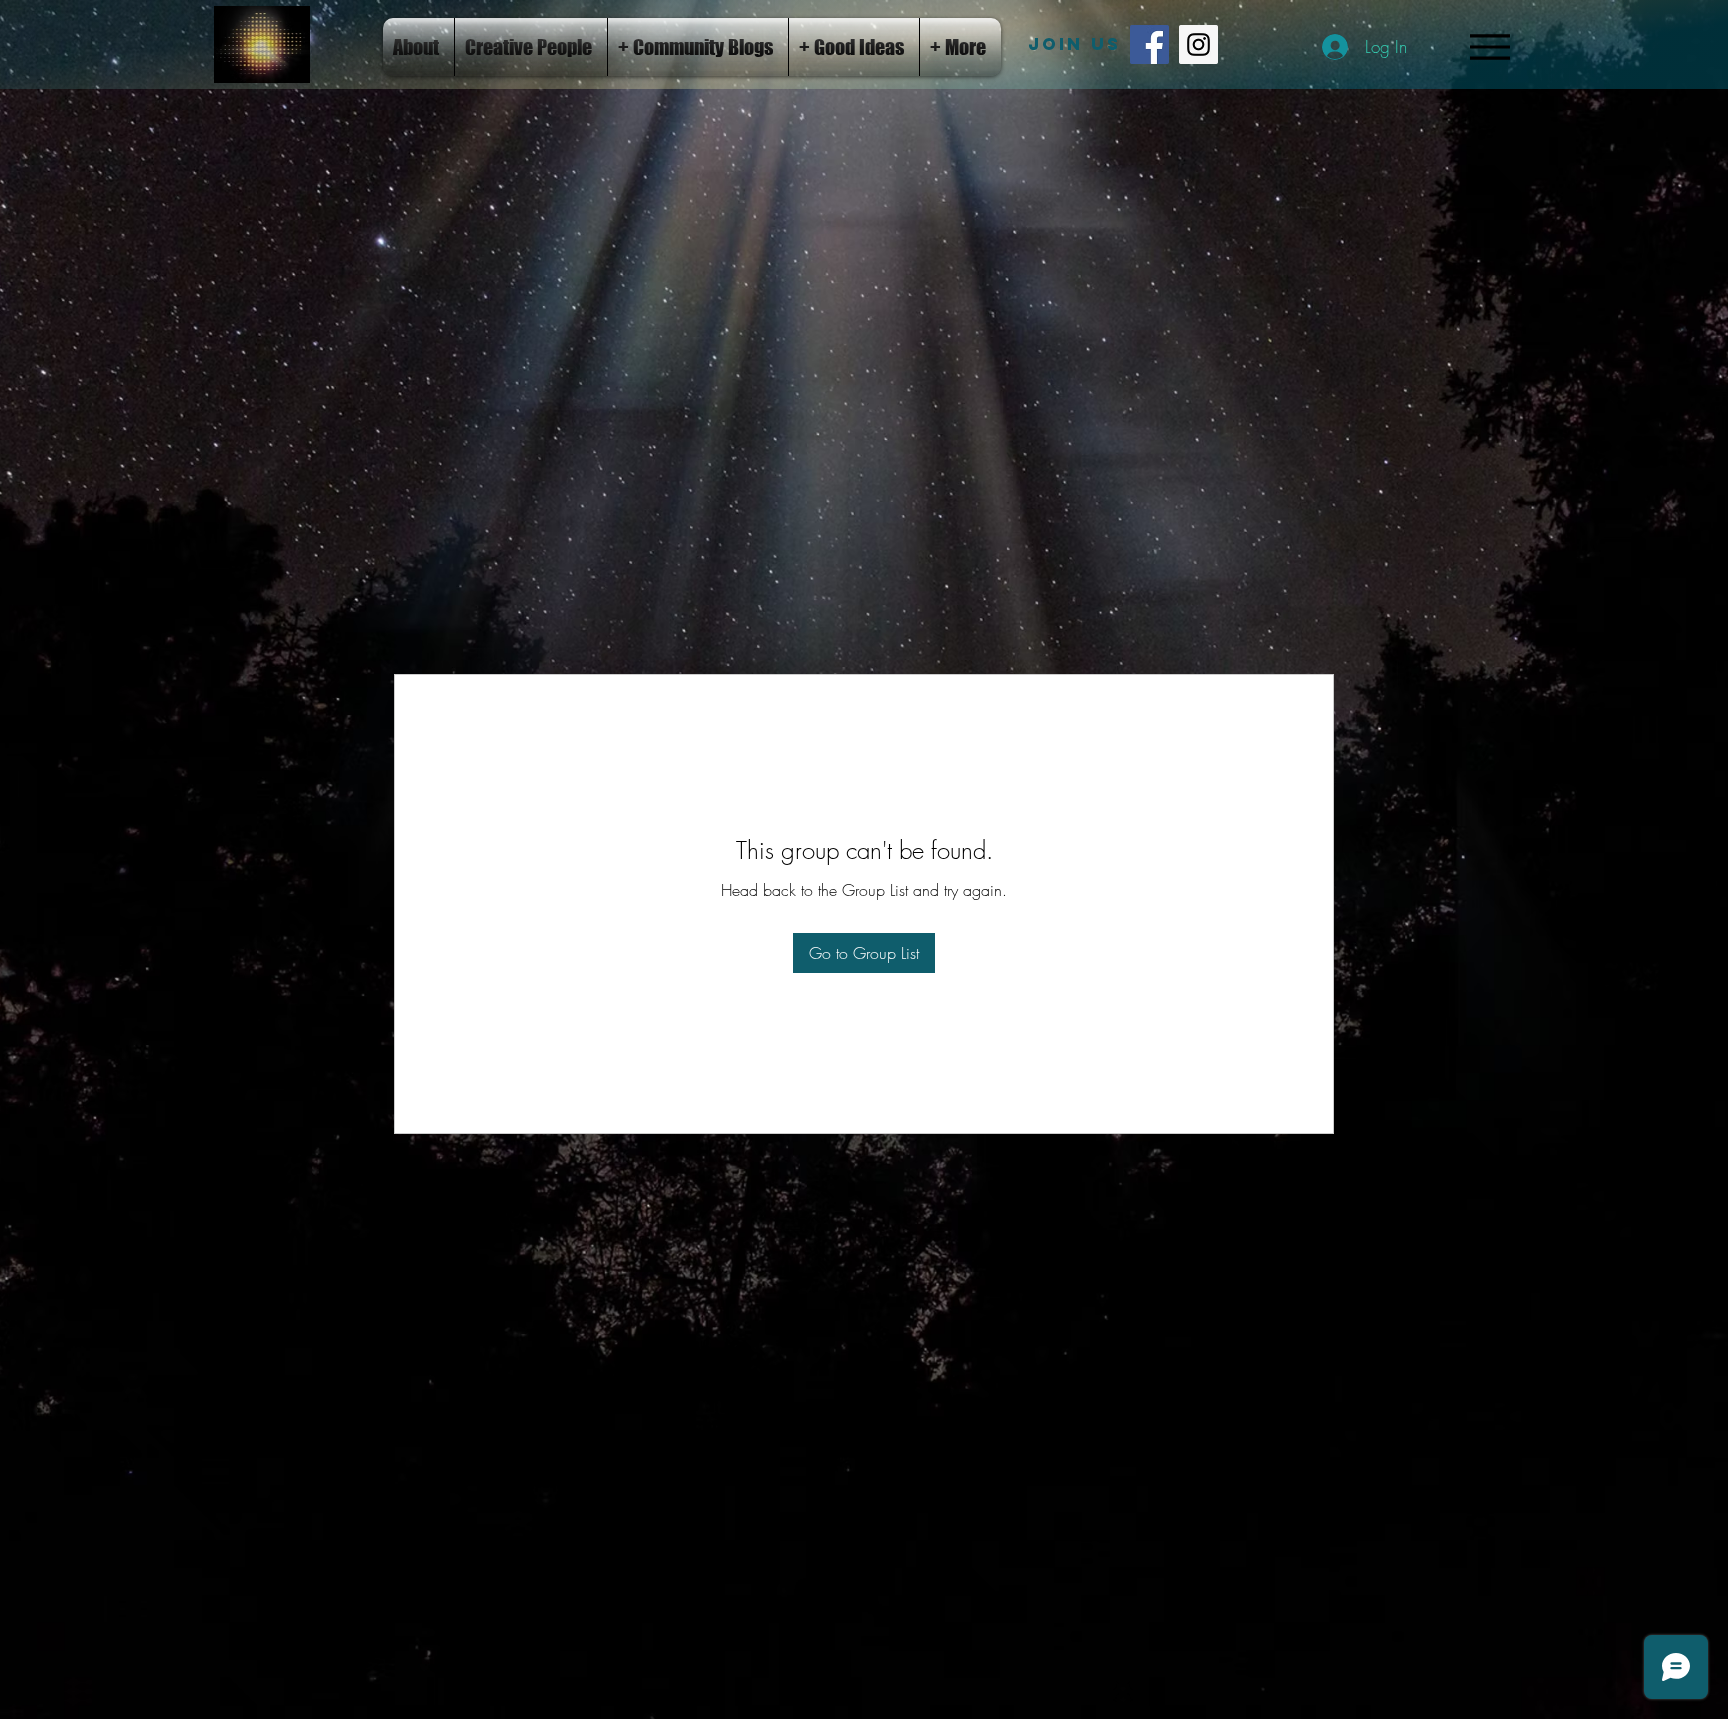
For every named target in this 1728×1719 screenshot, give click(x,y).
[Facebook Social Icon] (1149, 44)
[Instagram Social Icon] (1198, 44)
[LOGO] (262, 44)
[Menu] (1489, 46)
